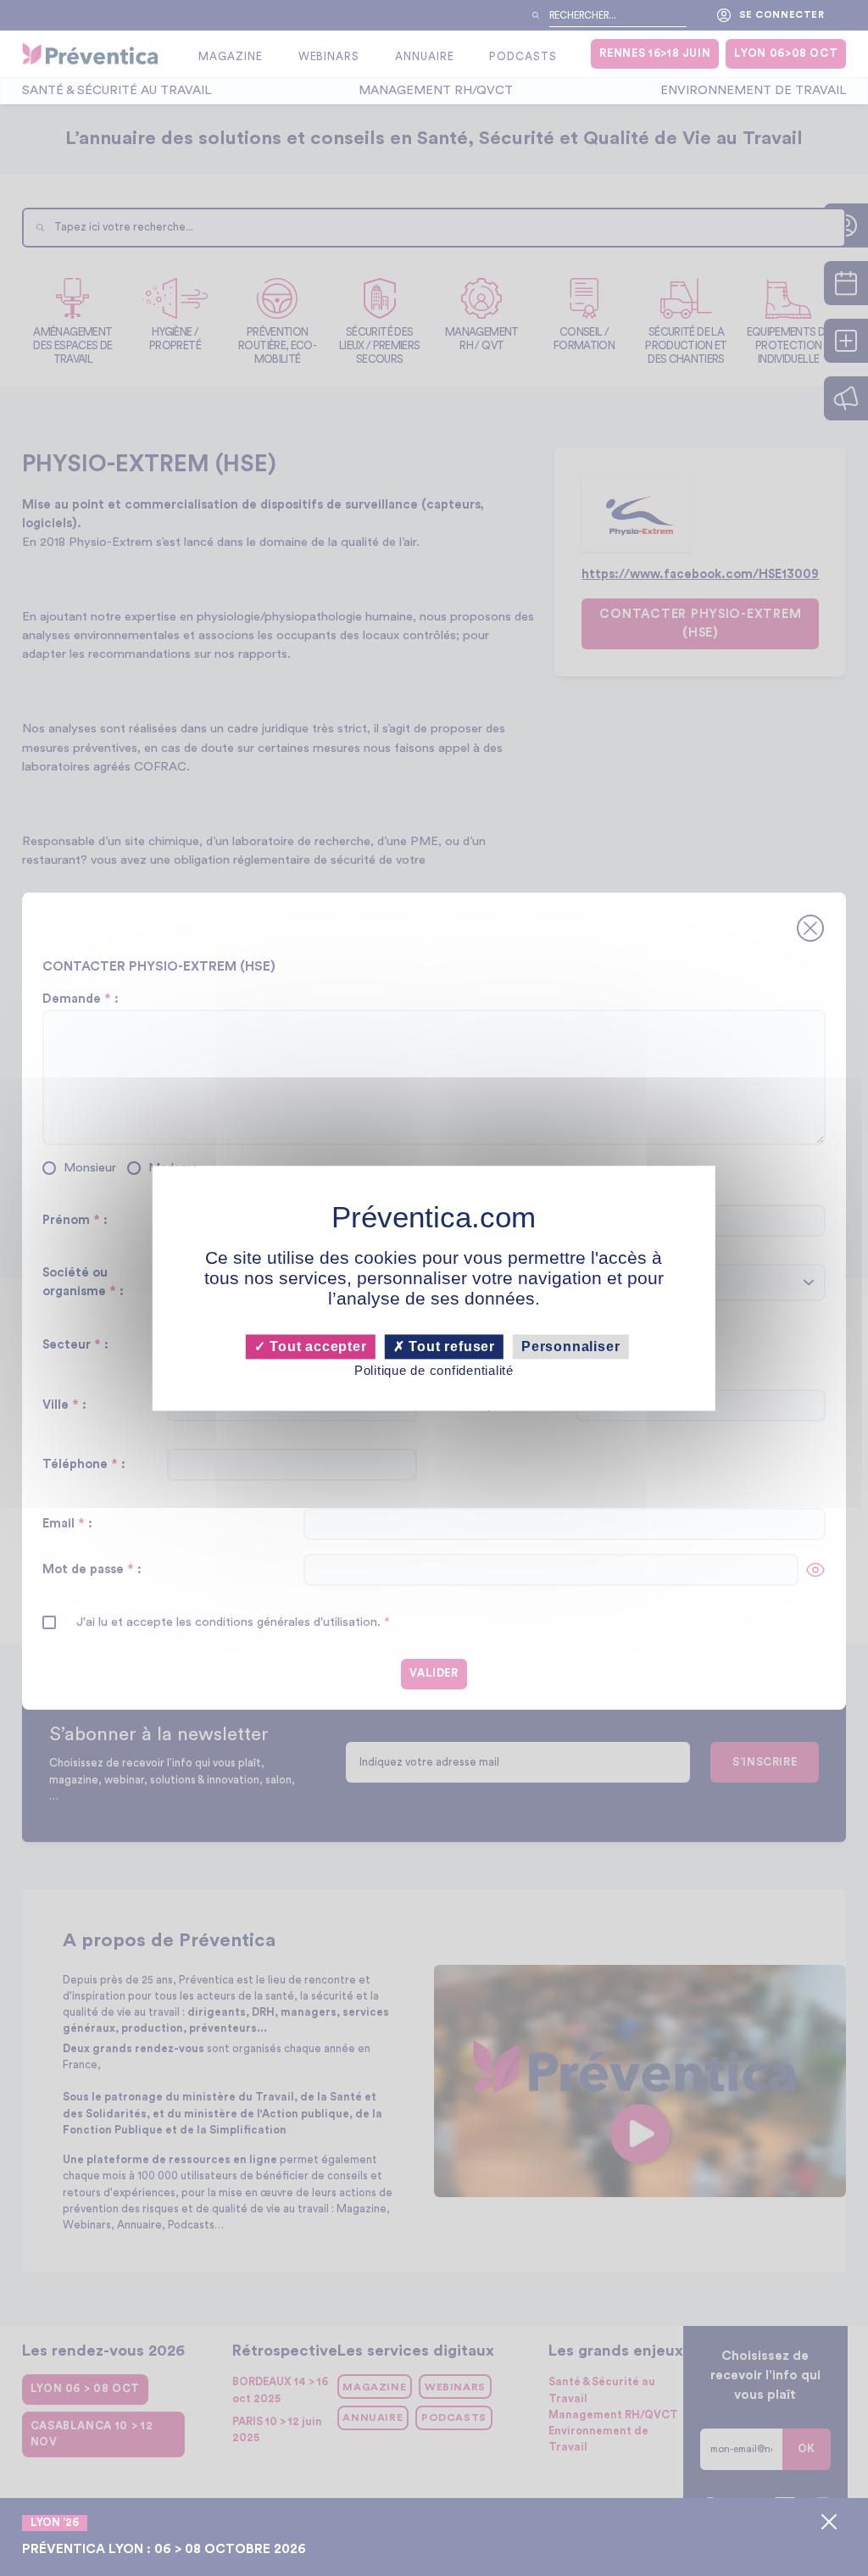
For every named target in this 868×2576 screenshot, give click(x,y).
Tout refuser (450, 1346)
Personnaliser (570, 1346)
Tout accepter (316, 1346)
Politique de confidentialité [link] (434, 1371)
